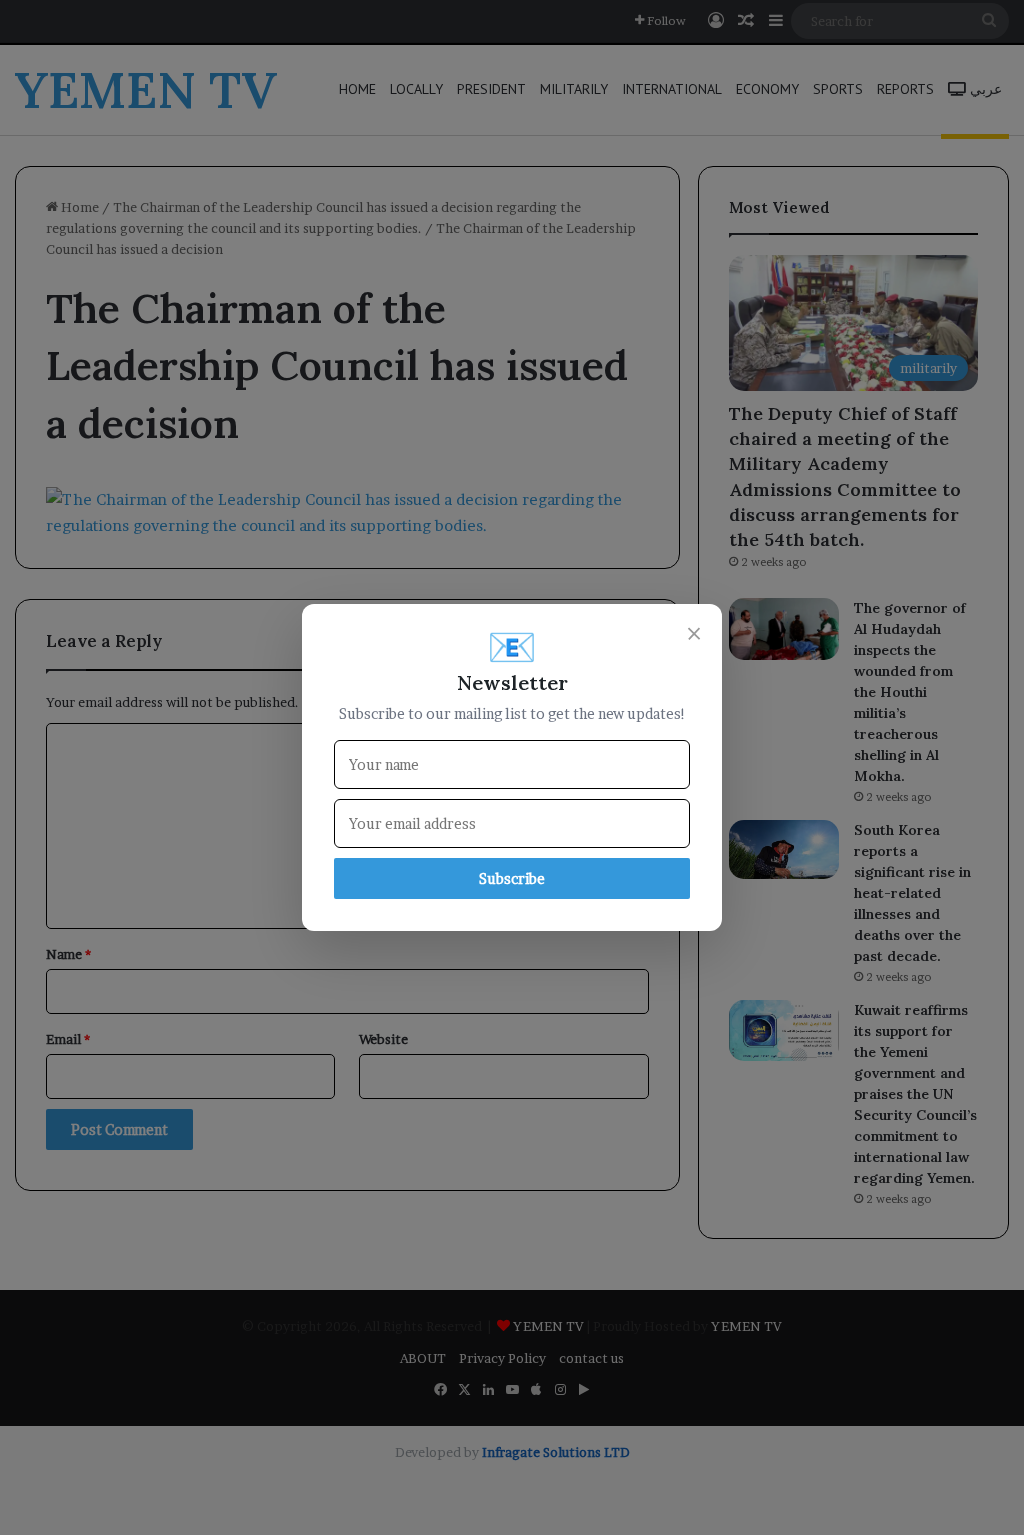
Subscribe (512, 878)
